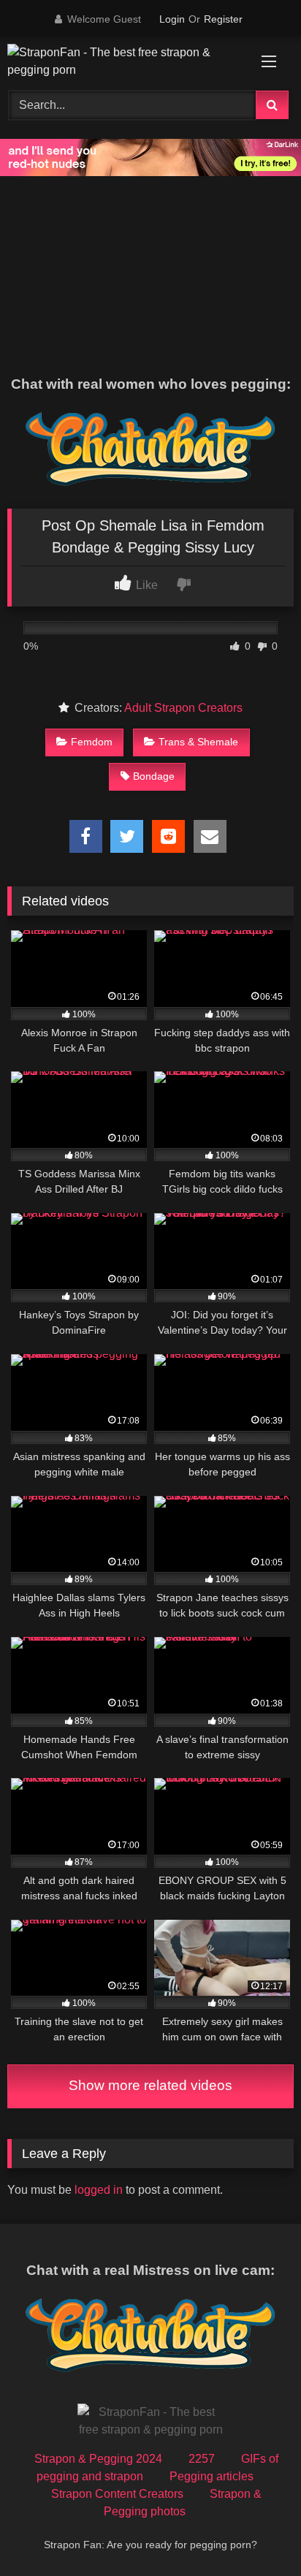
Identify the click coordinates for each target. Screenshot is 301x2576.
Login (172, 19)
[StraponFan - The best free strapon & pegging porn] (123, 61)
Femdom (92, 742)
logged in (99, 2190)
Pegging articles (212, 2476)
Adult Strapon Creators (183, 708)
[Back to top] (256, 2533)
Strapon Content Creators (117, 2494)
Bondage (154, 776)
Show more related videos (150, 2085)
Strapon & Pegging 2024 (98, 2459)
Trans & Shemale (198, 742)
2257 (202, 2459)
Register (223, 19)
